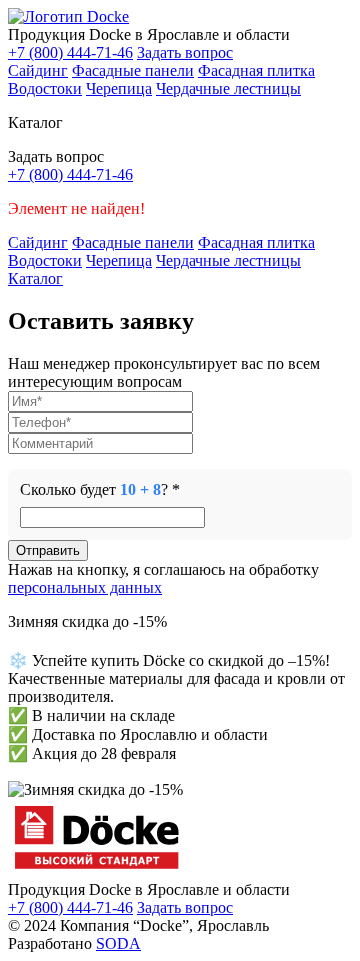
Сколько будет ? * (100, 489)
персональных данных (85, 587)
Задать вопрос (185, 52)
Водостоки (45, 88)
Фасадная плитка (256, 70)
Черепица (119, 88)
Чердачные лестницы (228, 88)
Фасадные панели (133, 70)
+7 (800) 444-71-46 (70, 52)
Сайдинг (38, 70)
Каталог (35, 278)
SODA (118, 943)
